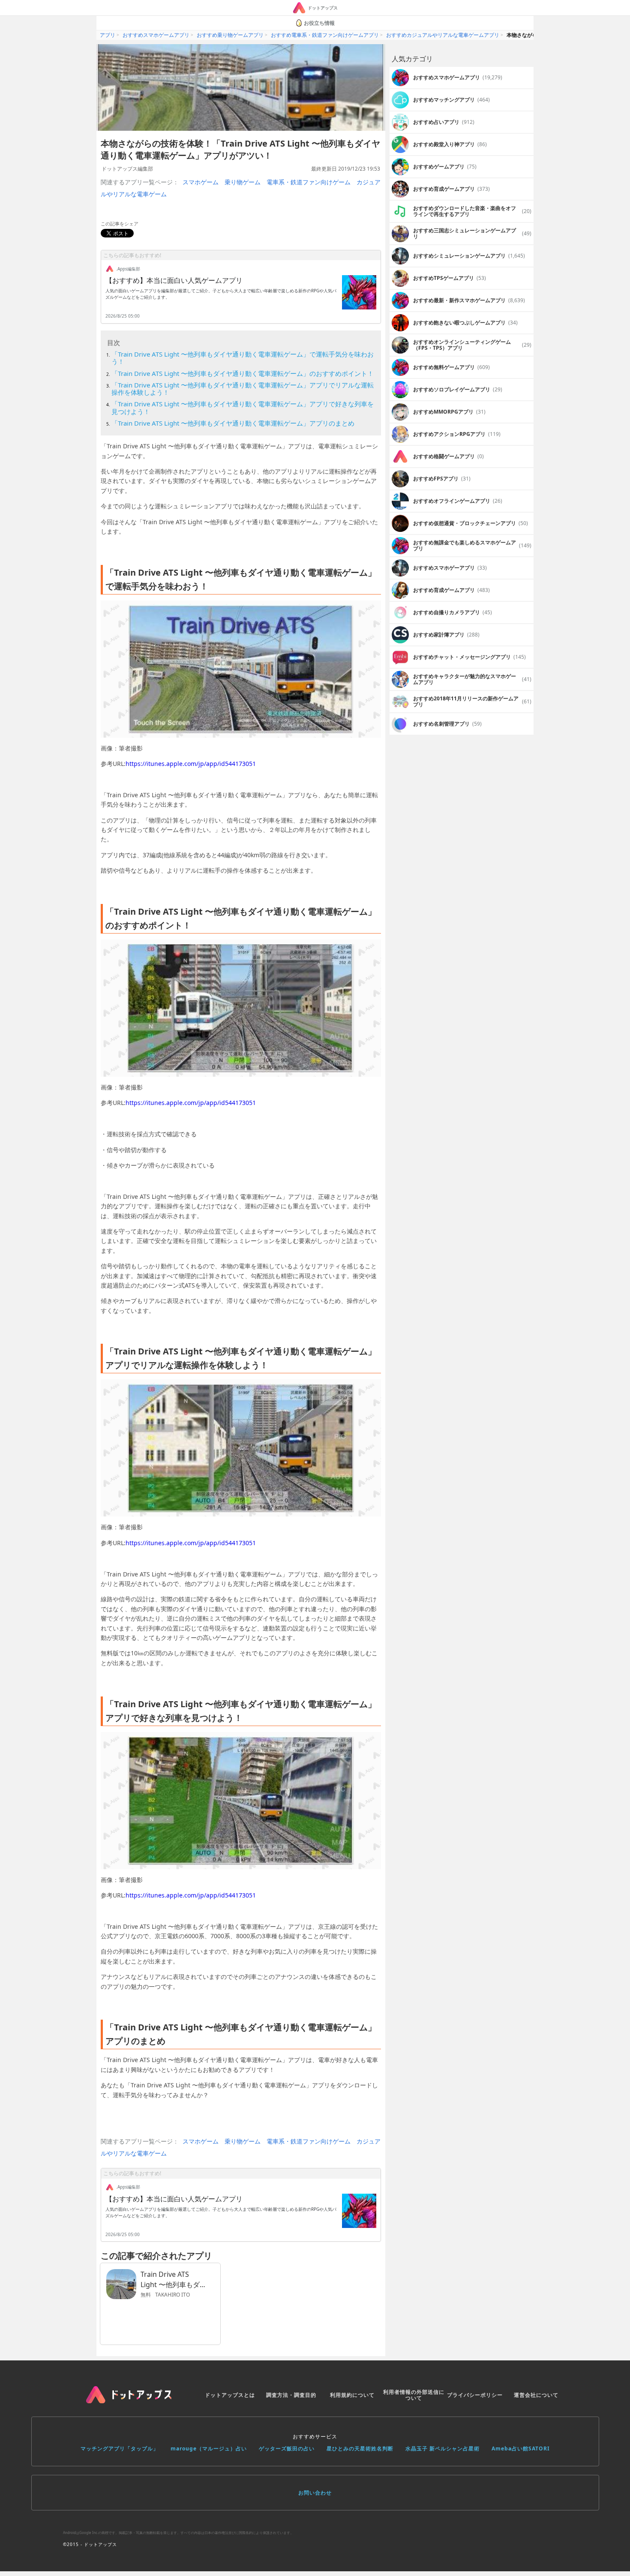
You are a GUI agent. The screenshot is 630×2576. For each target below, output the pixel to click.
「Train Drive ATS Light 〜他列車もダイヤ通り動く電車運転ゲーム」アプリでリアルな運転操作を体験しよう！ (243, 389)
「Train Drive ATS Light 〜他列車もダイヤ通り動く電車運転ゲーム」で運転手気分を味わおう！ (243, 358)
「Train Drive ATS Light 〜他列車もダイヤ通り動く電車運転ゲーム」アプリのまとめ (233, 423)
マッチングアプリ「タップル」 (120, 2448)
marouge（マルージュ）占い (209, 2448)
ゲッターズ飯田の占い (287, 2448)
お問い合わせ (315, 2493)
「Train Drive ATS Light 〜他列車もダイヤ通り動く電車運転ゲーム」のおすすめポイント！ (243, 373)
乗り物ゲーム (243, 182)
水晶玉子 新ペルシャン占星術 (442, 2448)
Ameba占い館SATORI (521, 2448)
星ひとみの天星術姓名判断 (360, 2448)
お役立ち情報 (319, 23)
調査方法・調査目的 (291, 2395)
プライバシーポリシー (475, 2395)
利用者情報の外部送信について (414, 2395)
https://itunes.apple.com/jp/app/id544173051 (191, 764)
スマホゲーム (201, 182)
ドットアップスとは (230, 2395)
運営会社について (536, 2395)
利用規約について (352, 2395)
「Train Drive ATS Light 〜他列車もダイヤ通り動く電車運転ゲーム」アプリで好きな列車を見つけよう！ (243, 407)
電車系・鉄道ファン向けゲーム (309, 182)
